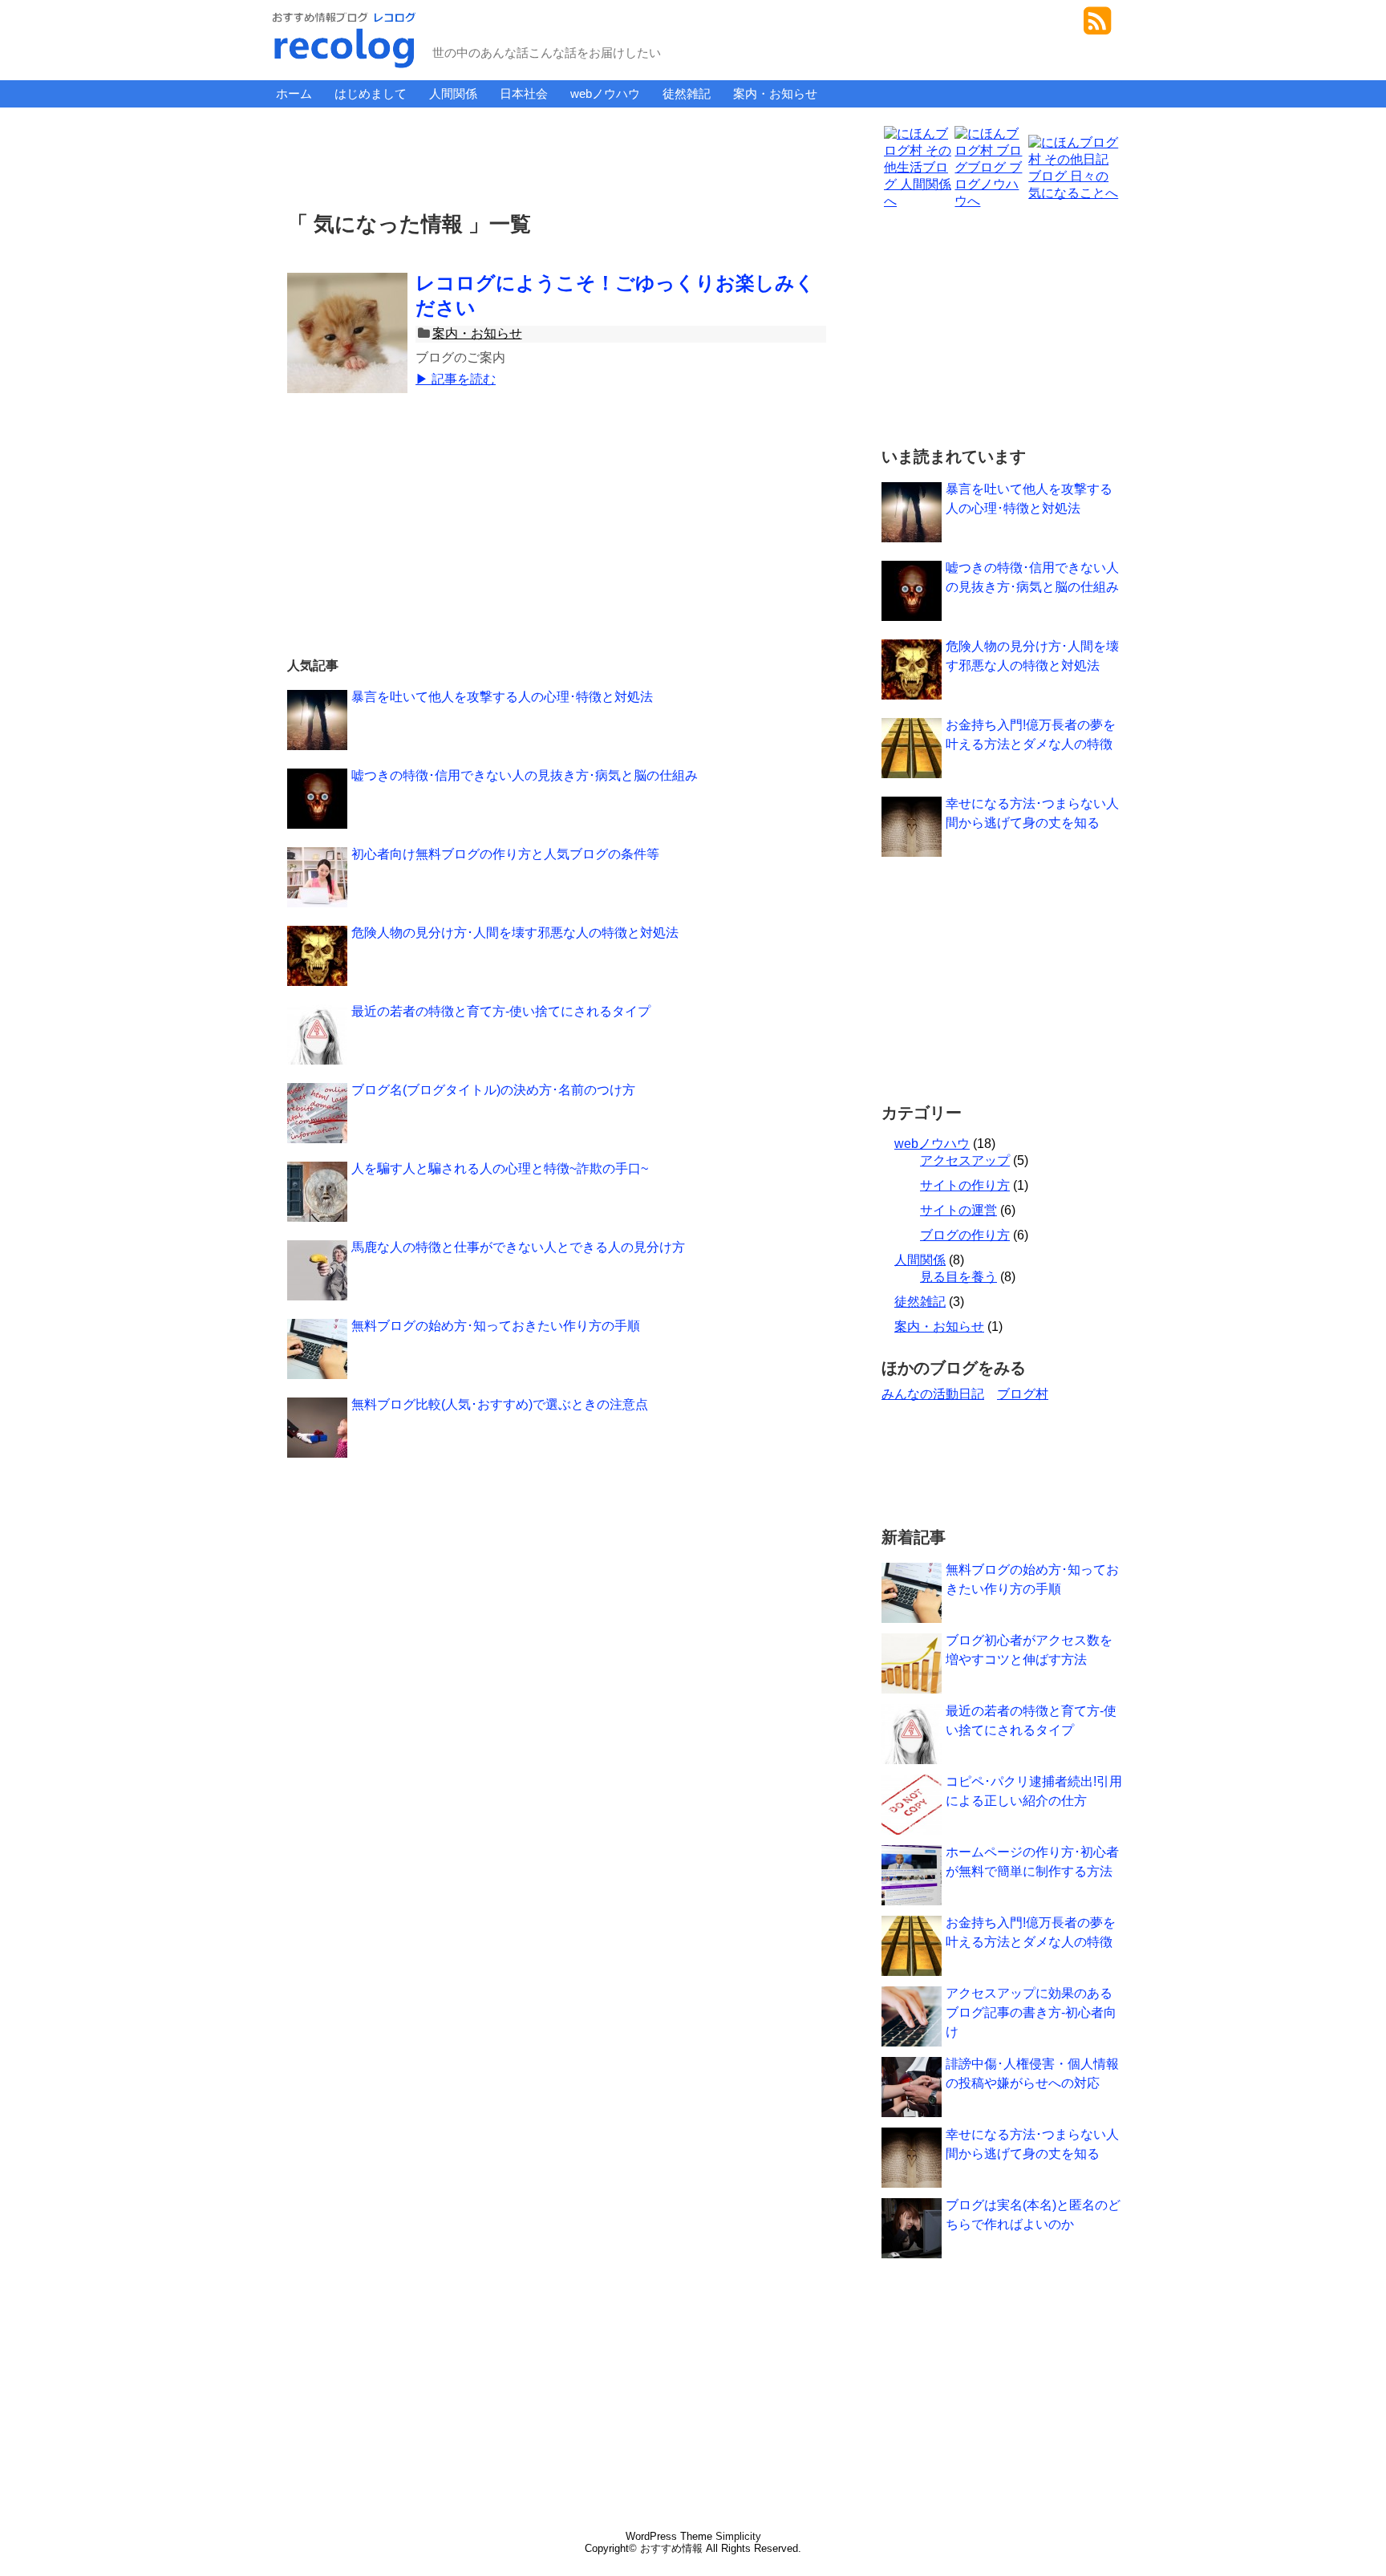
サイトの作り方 (965, 1185)
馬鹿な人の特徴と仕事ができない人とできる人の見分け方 (518, 1247)
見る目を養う (958, 1277)
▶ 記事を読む (456, 379)
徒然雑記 (687, 93)
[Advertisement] (560, 156)
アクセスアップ (965, 1160)
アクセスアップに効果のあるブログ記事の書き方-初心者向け (1031, 2012)
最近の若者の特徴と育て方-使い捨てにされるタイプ (501, 1011)
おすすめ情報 (671, 2548)
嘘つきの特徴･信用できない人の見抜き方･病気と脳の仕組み (525, 775)
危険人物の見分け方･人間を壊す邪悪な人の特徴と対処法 (515, 933)
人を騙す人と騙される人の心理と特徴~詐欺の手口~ (500, 1168)
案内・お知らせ (775, 93)
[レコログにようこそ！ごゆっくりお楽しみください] (347, 351)
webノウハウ (605, 93)
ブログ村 (1023, 1394)
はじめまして (371, 93)
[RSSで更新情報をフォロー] (1097, 27)
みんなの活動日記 (933, 1394)
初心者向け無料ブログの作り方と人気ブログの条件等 (505, 854)
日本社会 (524, 93)
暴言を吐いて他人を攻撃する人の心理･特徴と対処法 (502, 697)
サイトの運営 (958, 1210)
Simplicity (738, 2536)
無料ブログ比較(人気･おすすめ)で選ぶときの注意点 (500, 1404)
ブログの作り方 (965, 1235)
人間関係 (453, 93)
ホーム (294, 93)
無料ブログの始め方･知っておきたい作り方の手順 (496, 1326)
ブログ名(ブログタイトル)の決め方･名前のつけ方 (493, 1090)
